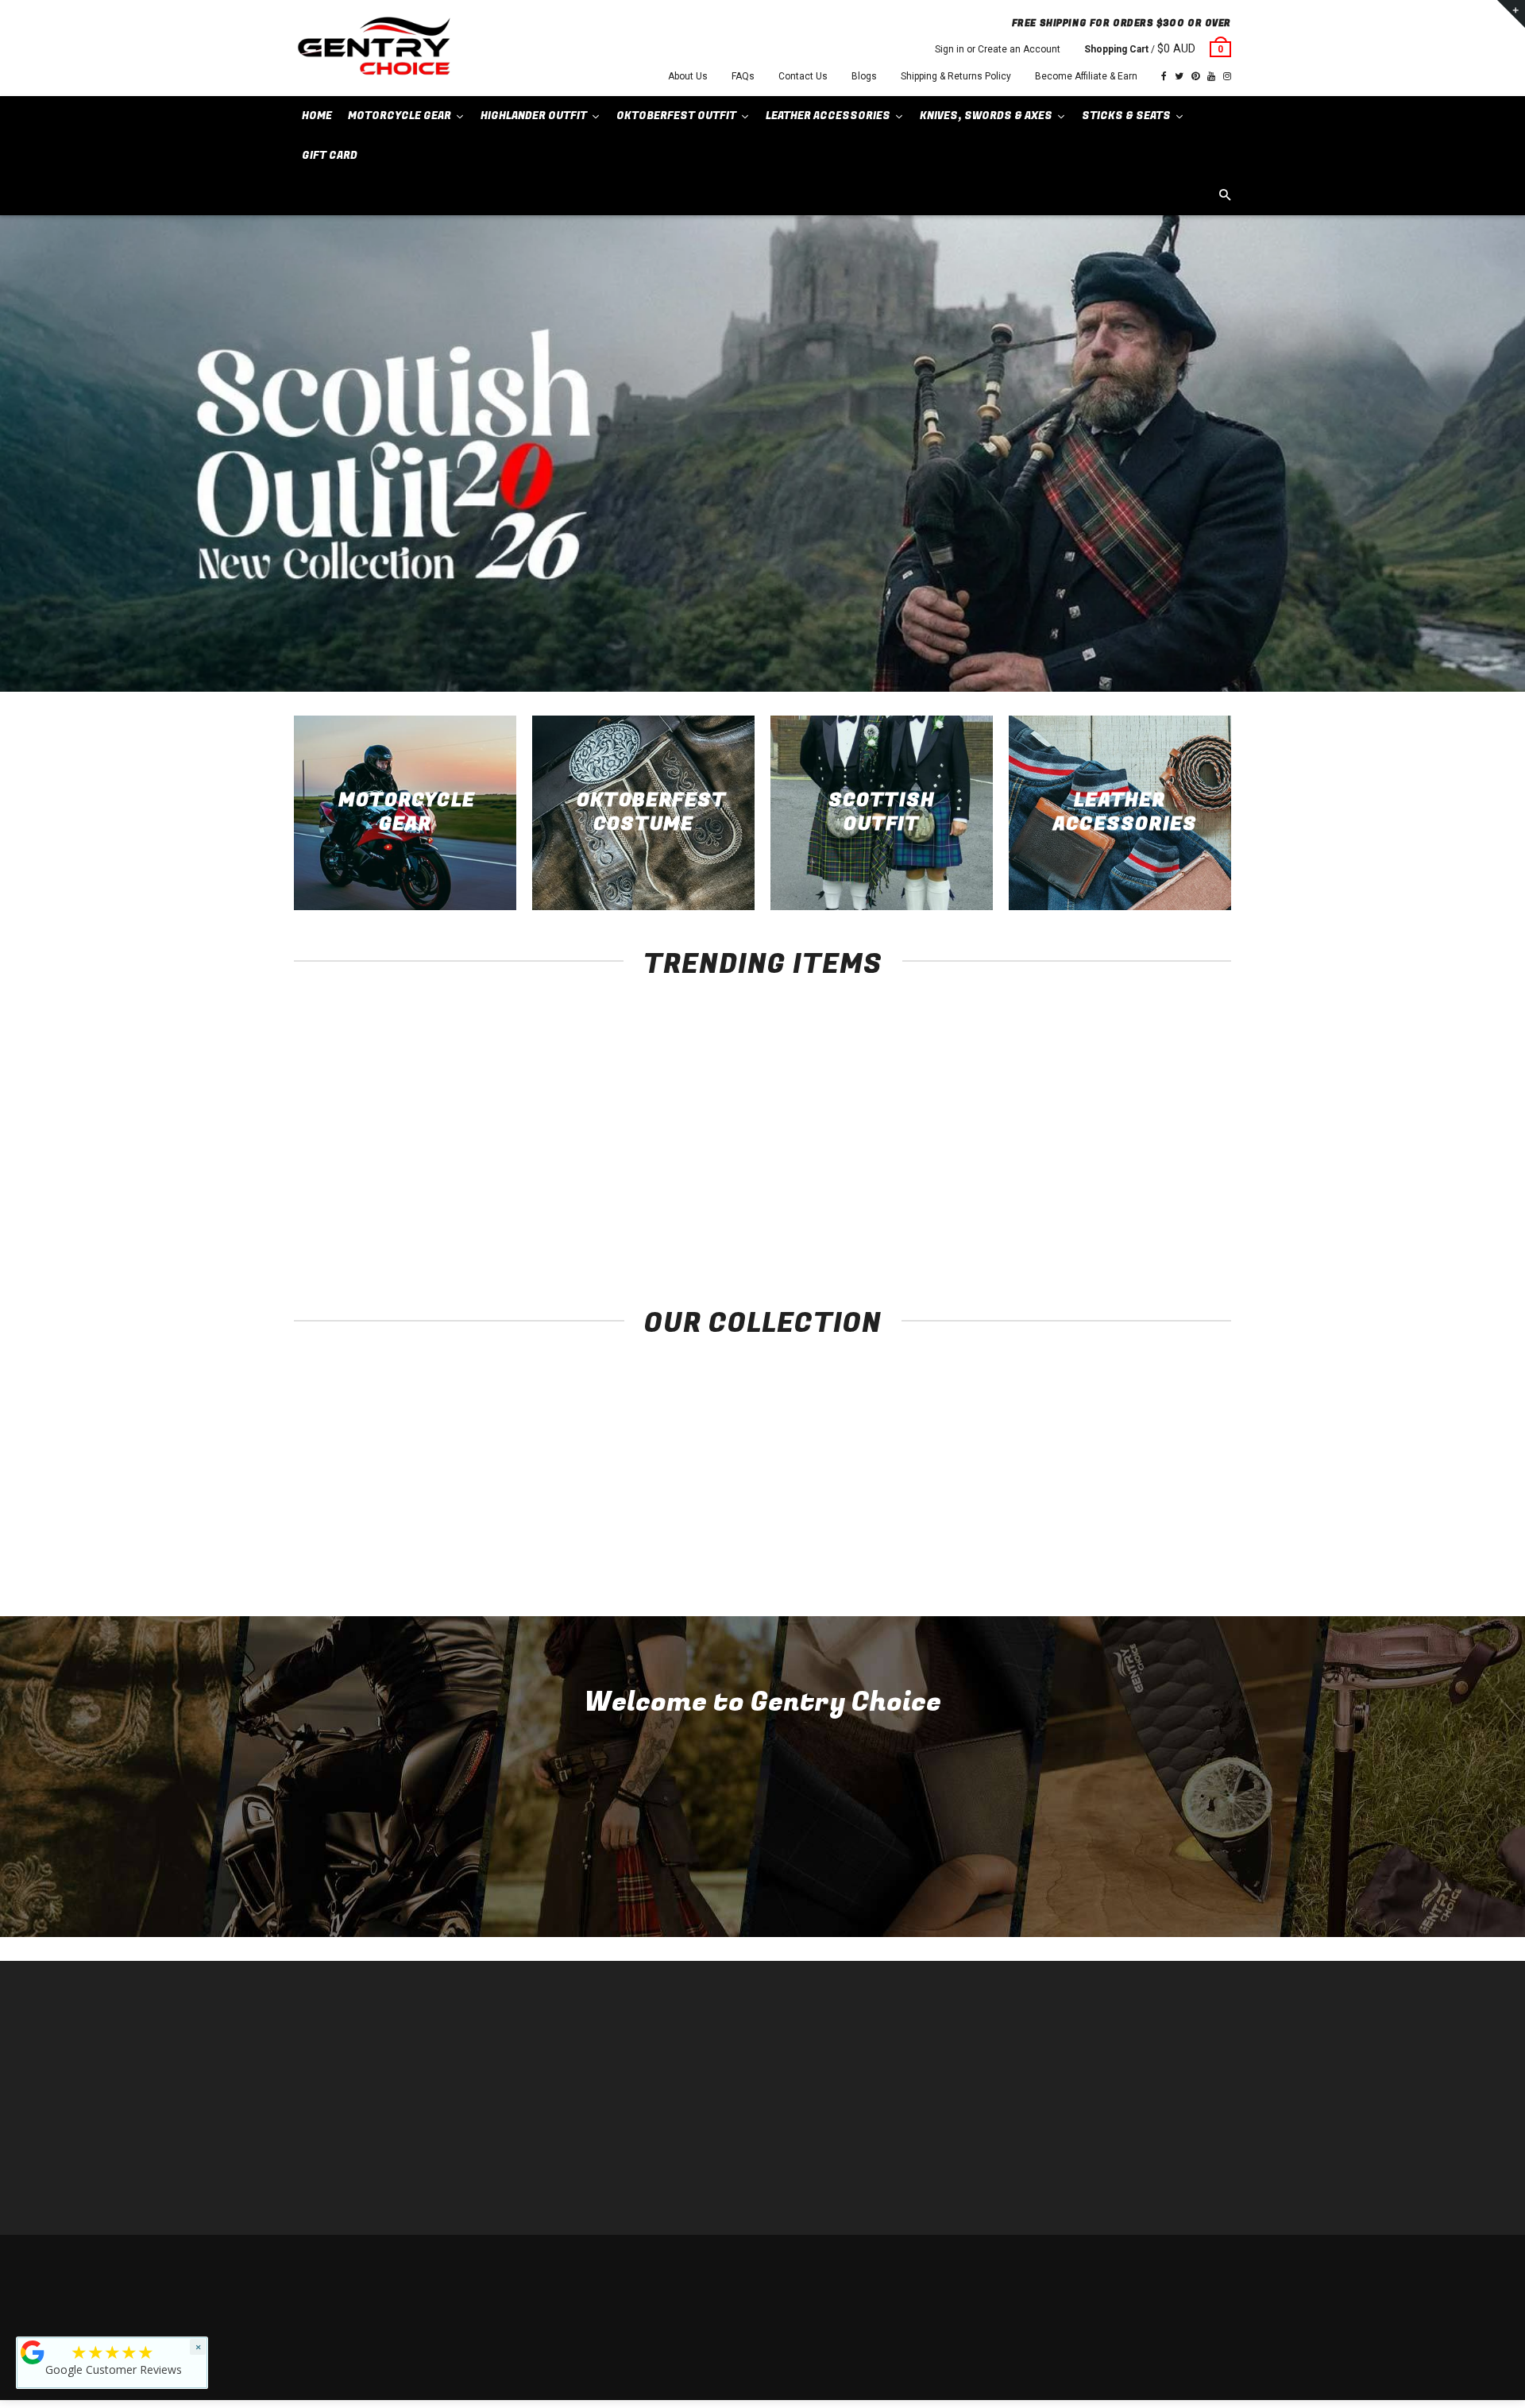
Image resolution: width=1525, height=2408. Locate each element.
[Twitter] (1179, 76)
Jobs (544, 2183)
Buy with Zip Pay (569, 2111)
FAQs (743, 76)
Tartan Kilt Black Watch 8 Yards (1144, 1201)
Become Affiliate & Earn (1086, 76)
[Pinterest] (1195, 76)
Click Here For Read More (763, 1875)
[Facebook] (1164, 76)
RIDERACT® (560, 2135)
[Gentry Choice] (373, 48)
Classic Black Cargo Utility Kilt (954, 1201)
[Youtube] (1211, 76)
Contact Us (803, 76)
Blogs (864, 76)
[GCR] (33, 2352)
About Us (688, 76)
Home (546, 2040)
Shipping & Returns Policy (956, 76)
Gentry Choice (396, 2267)
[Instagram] (1227, 76)
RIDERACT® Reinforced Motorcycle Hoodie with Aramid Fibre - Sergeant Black (382, 1217)
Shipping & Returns (1116, 2267)
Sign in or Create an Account (998, 49)
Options (386, 1172)
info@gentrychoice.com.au (370, 2088)
